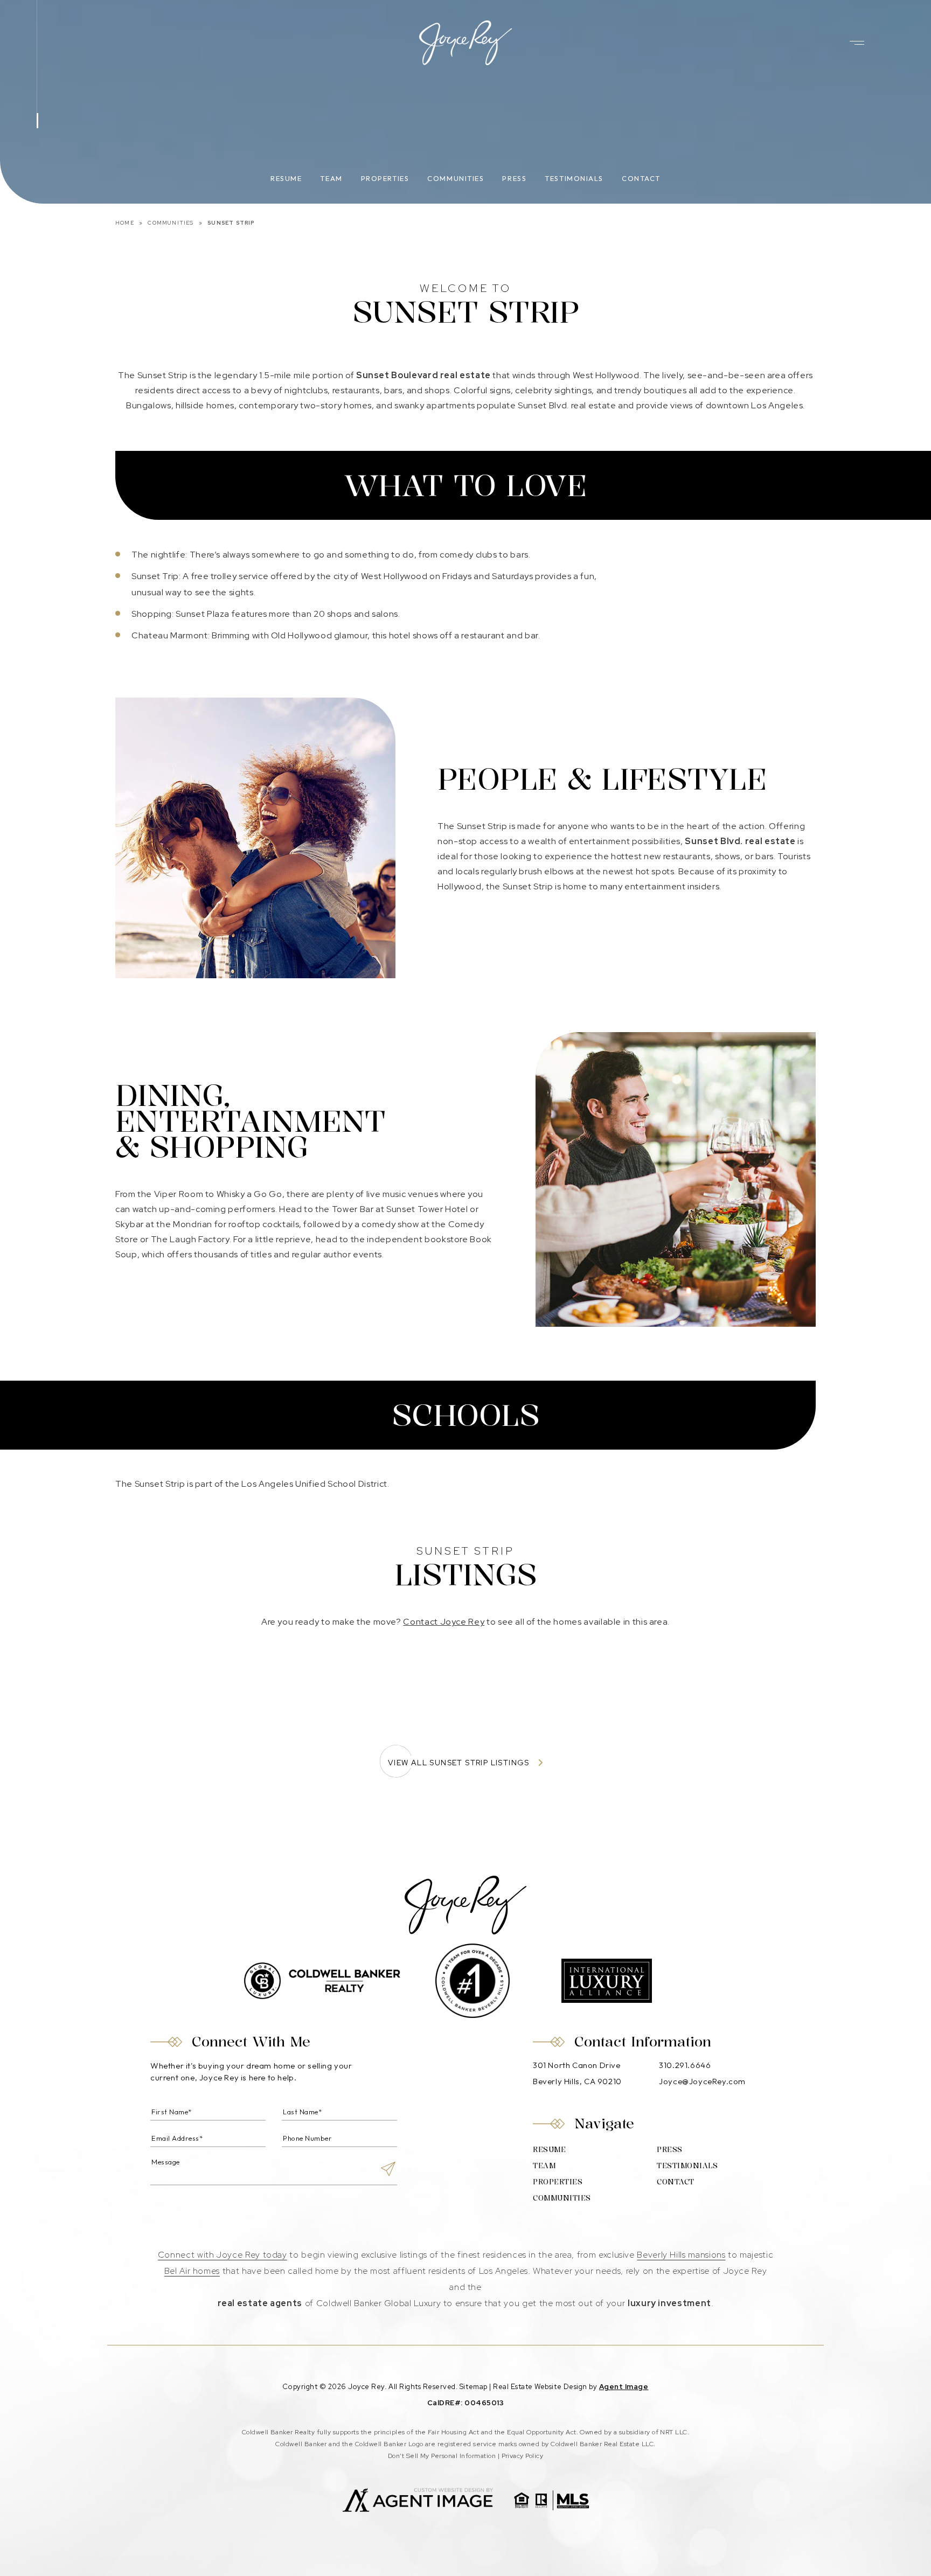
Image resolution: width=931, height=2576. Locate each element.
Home (125, 223)
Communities (456, 178)
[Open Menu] (857, 43)
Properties (385, 178)
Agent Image (624, 2387)
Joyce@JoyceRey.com (702, 2081)
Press (514, 178)
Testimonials (574, 178)
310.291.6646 (685, 2065)
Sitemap (474, 2387)
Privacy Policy (523, 2456)
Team (331, 178)
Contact (641, 178)
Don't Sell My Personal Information (442, 2456)
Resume (286, 178)
